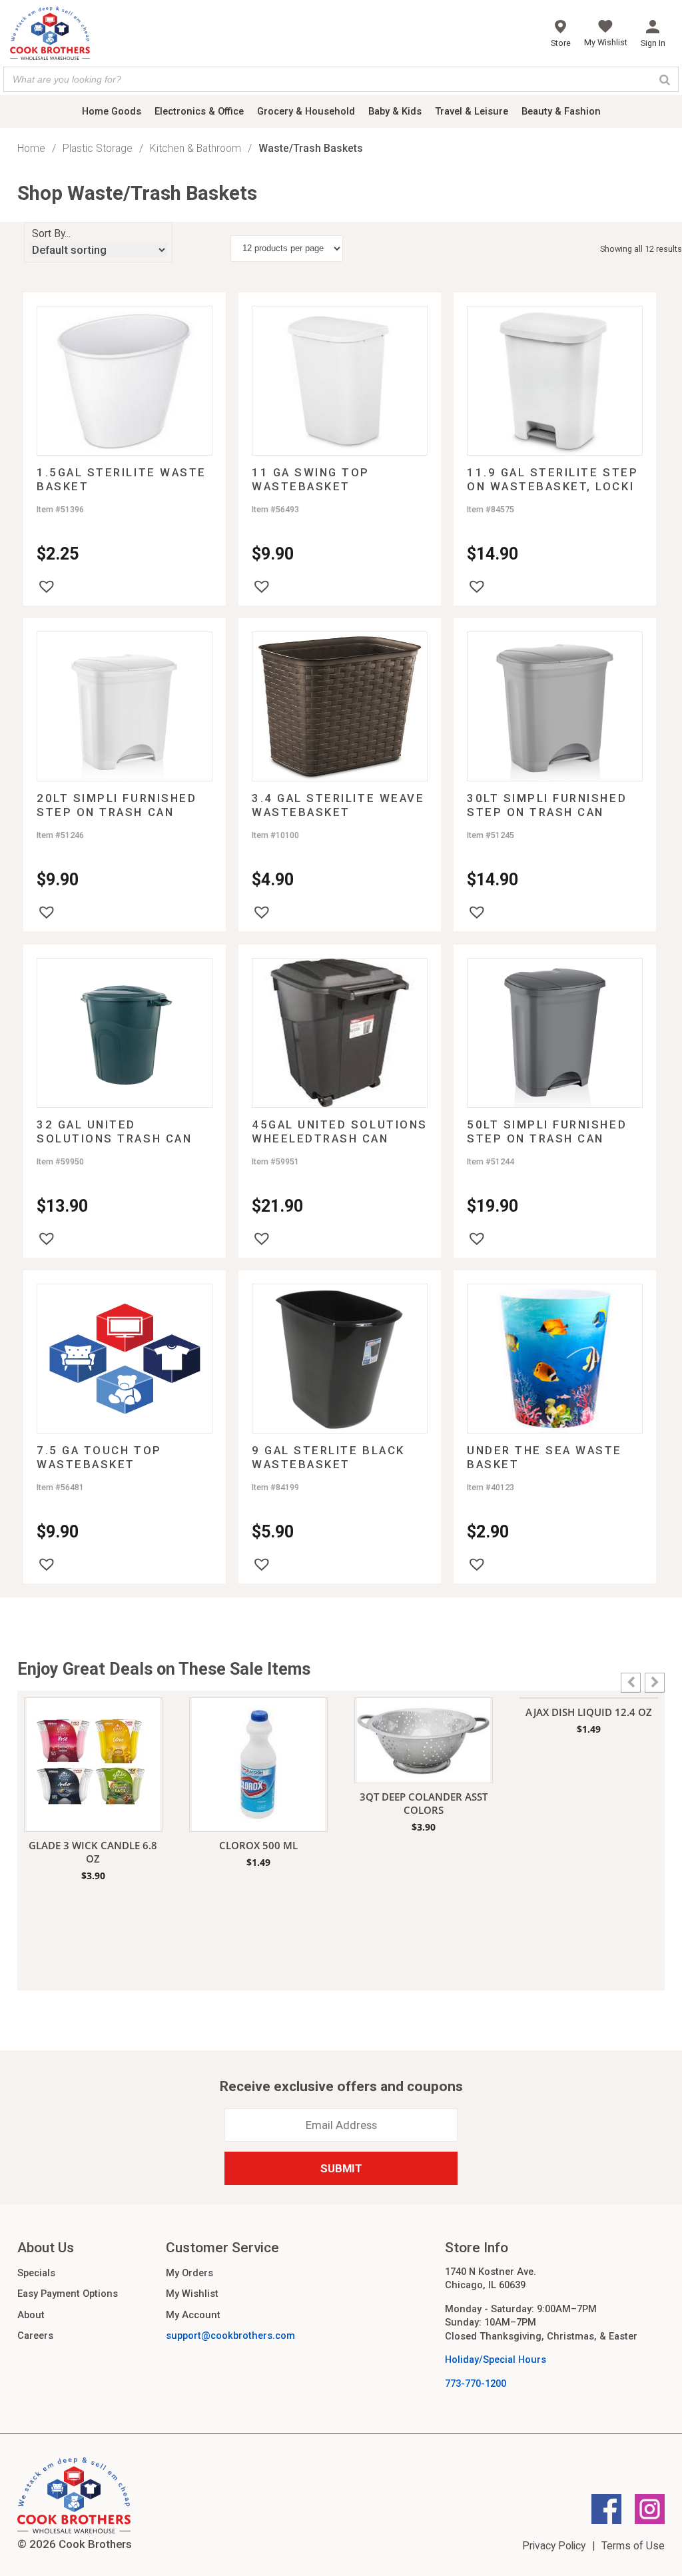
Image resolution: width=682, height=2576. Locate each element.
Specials (36, 2273)
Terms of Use (633, 2546)
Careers (35, 2336)
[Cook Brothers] (50, 35)
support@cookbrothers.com (230, 2336)
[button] (47, 586)
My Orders (189, 2273)
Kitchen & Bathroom (195, 148)
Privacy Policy (554, 2546)
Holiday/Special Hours (496, 2360)
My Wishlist (192, 2294)
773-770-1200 (476, 2383)
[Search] (665, 79)
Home (31, 148)
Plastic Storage (98, 148)
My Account (193, 2315)
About (31, 2315)
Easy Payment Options (68, 2294)
